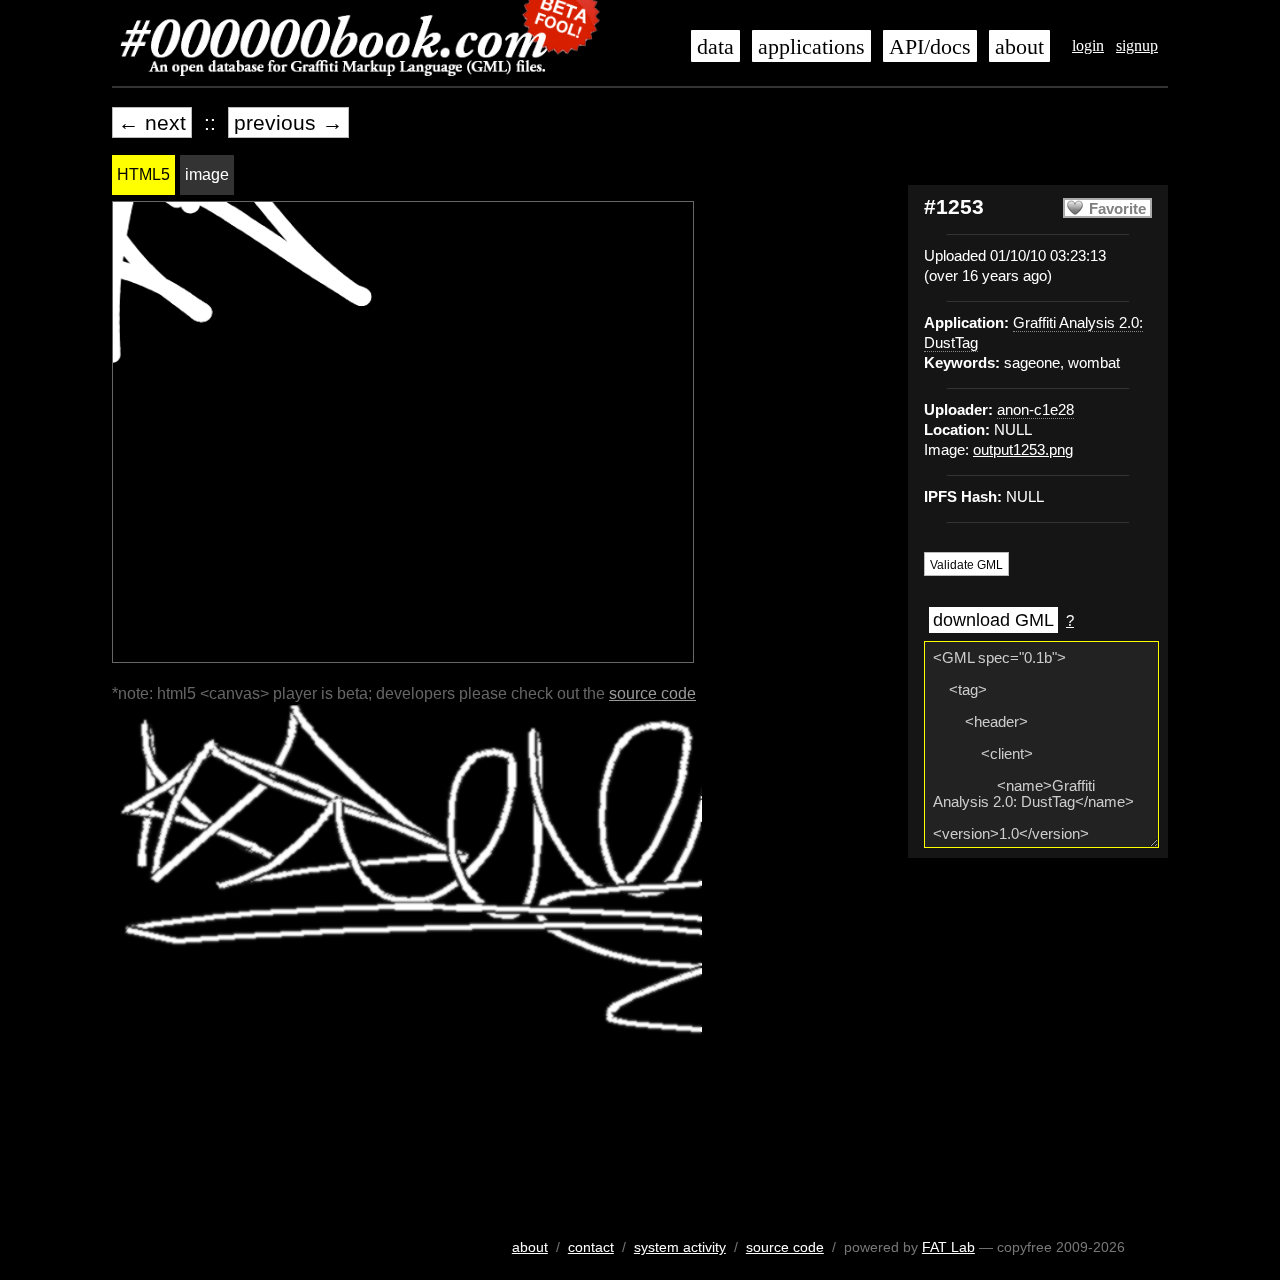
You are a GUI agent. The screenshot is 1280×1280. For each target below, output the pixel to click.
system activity (680, 1247)
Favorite (1117, 209)
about (1019, 47)
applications (811, 47)
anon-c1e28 (1035, 410)
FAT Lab (948, 1247)
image (207, 174)
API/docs (930, 47)
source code (652, 693)
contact (591, 1247)
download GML (993, 620)
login (1088, 45)
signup (1137, 45)
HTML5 (143, 174)
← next (152, 122)
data (715, 47)
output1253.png (1023, 450)
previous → (288, 122)
